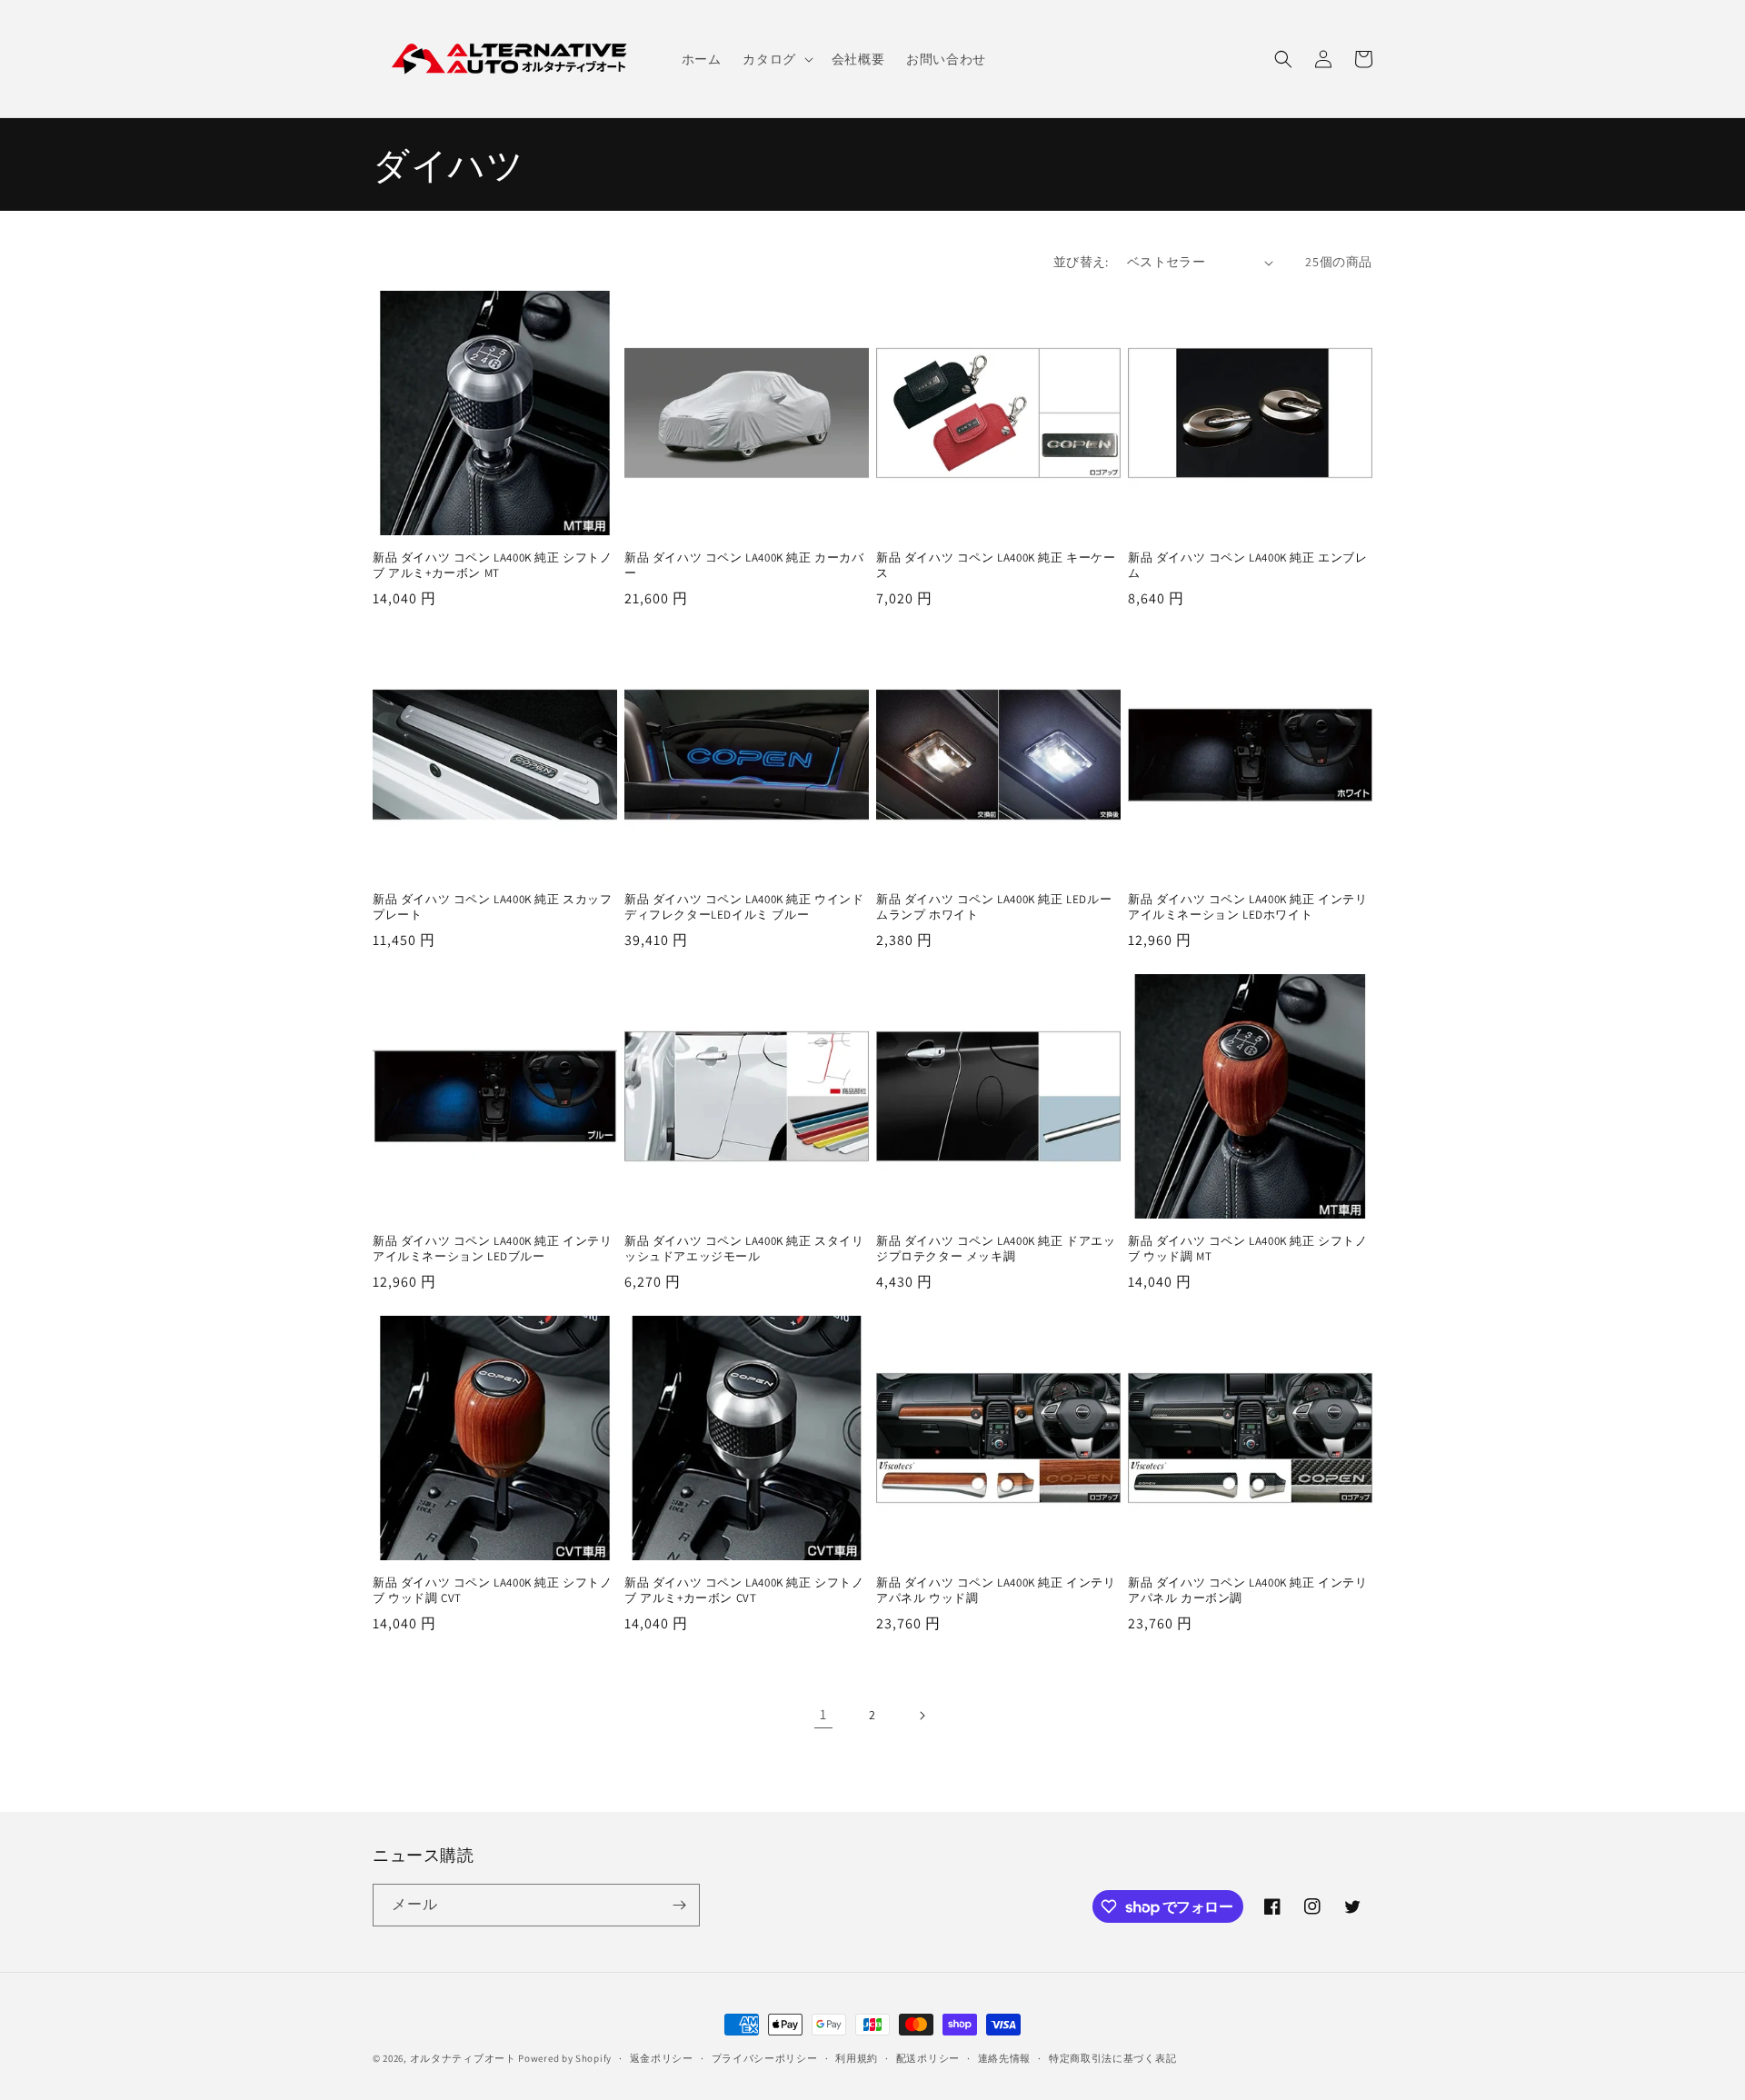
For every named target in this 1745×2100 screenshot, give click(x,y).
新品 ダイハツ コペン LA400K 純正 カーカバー (744, 566)
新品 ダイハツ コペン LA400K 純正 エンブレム (1248, 566)
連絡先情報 (1005, 2058)
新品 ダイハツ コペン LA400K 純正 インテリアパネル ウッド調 (996, 1591)
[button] (776, 59)
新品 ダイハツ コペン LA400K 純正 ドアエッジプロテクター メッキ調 (996, 1249)
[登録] (679, 1905)
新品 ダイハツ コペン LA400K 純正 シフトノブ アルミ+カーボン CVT (744, 1591)
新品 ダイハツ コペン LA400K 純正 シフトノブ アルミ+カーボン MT (493, 566)
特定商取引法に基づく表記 (1112, 2058)
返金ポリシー (662, 2058)
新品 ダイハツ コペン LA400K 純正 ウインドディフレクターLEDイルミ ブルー (744, 907)
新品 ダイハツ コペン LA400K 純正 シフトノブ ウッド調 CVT (493, 1591)
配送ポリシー (928, 2058)
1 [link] (823, 1714)
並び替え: (1081, 262)
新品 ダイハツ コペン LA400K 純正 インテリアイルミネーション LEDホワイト (1248, 907)
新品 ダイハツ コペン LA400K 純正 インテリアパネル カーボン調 (1248, 1591)
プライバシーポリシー (765, 2058)
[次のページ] (922, 1716)
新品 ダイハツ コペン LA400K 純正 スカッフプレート (493, 907)
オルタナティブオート (463, 2058)
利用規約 (857, 2058)
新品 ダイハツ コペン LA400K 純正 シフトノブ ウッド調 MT (1248, 1249)
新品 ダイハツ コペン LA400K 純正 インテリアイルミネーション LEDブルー (493, 1249)
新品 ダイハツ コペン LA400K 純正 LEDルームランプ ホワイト (994, 907)
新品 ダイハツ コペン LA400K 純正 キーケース (996, 566)
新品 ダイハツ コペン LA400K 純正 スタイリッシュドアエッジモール (744, 1249)
